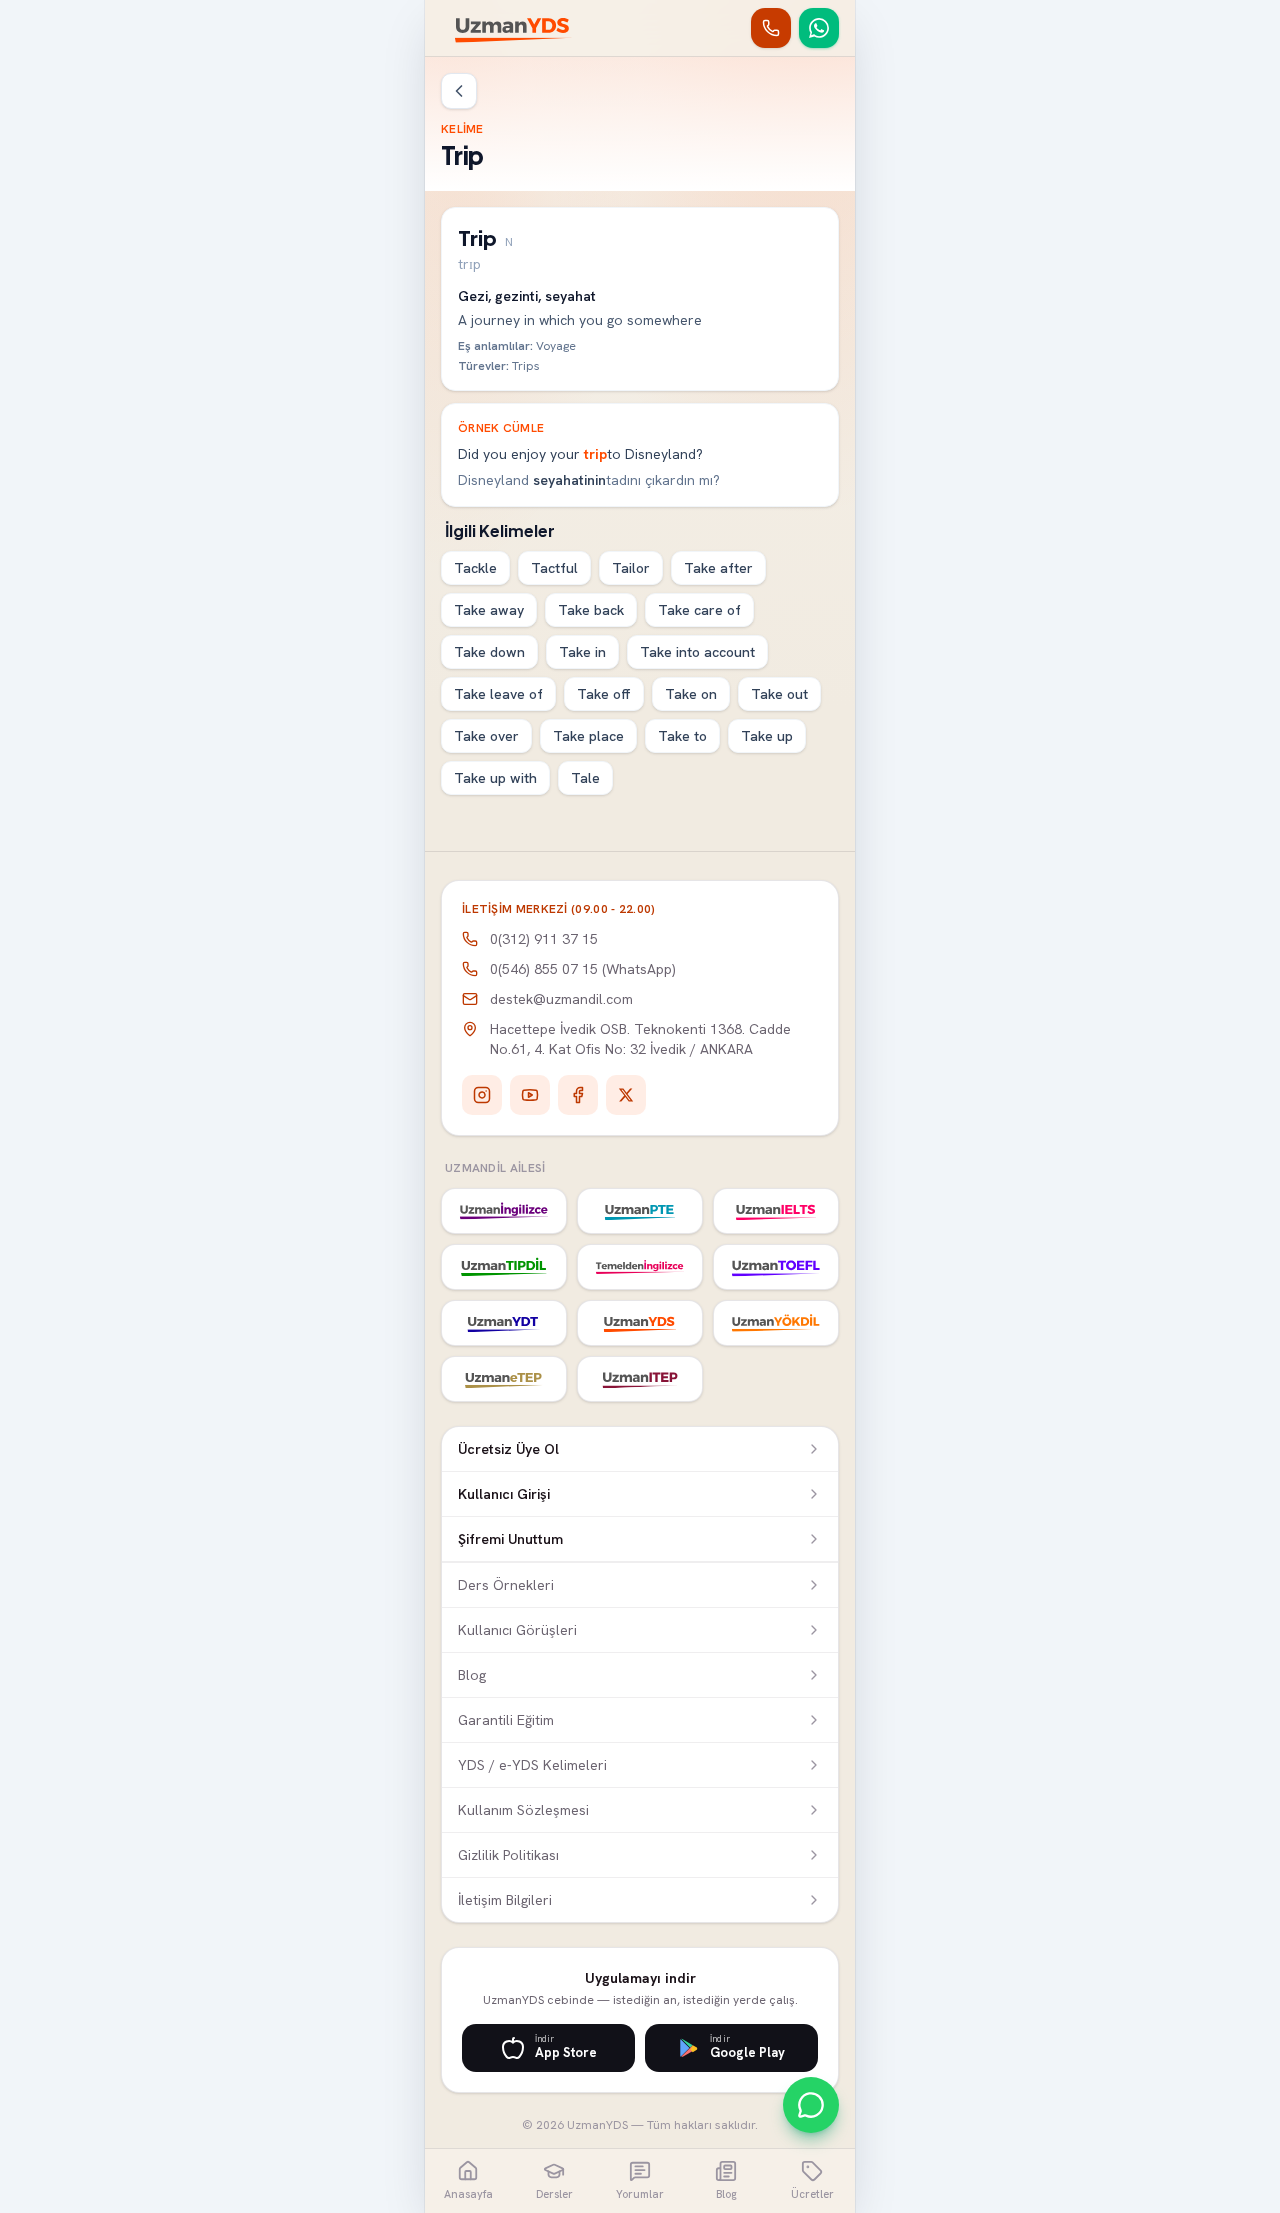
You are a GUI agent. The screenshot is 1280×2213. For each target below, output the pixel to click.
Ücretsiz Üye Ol (508, 1449)
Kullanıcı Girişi (504, 1494)
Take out (779, 694)
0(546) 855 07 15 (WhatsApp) (583, 969)
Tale (585, 778)
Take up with (495, 778)
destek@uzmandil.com (561, 999)
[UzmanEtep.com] (504, 1379)
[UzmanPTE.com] (640, 1211)
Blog (472, 1675)
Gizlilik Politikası (508, 1855)
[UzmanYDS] (513, 28)
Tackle (475, 568)
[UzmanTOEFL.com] (776, 1267)
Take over (486, 736)
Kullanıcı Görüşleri (517, 1630)
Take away (489, 610)
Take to (682, 736)
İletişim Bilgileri (505, 1900)
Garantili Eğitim (506, 1720)
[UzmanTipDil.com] (504, 1267)
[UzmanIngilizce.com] (504, 1211)
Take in (582, 652)
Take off (604, 694)
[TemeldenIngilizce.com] (640, 1267)
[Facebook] (578, 1095)
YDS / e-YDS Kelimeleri (532, 1765)
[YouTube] (530, 1095)
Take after (718, 568)
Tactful (554, 568)
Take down (489, 652)
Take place (588, 736)
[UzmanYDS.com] (640, 1323)
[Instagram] (482, 1095)
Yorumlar (640, 2194)
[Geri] (459, 91)
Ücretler (812, 2194)
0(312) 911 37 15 (544, 939)
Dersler (554, 2194)
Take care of (699, 610)
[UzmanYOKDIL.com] (776, 1323)
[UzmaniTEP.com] (640, 1379)
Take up (767, 736)
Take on (691, 694)
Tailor (631, 568)
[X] (626, 1095)
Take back (591, 610)
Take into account (697, 652)
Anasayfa (468, 2194)
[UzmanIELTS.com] (776, 1211)
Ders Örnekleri (506, 1585)
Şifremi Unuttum (510, 1539)
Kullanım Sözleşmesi (523, 1810)
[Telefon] (771, 28)
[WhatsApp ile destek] (811, 2105)
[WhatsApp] (819, 28)
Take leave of (498, 694)
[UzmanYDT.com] (504, 1323)
